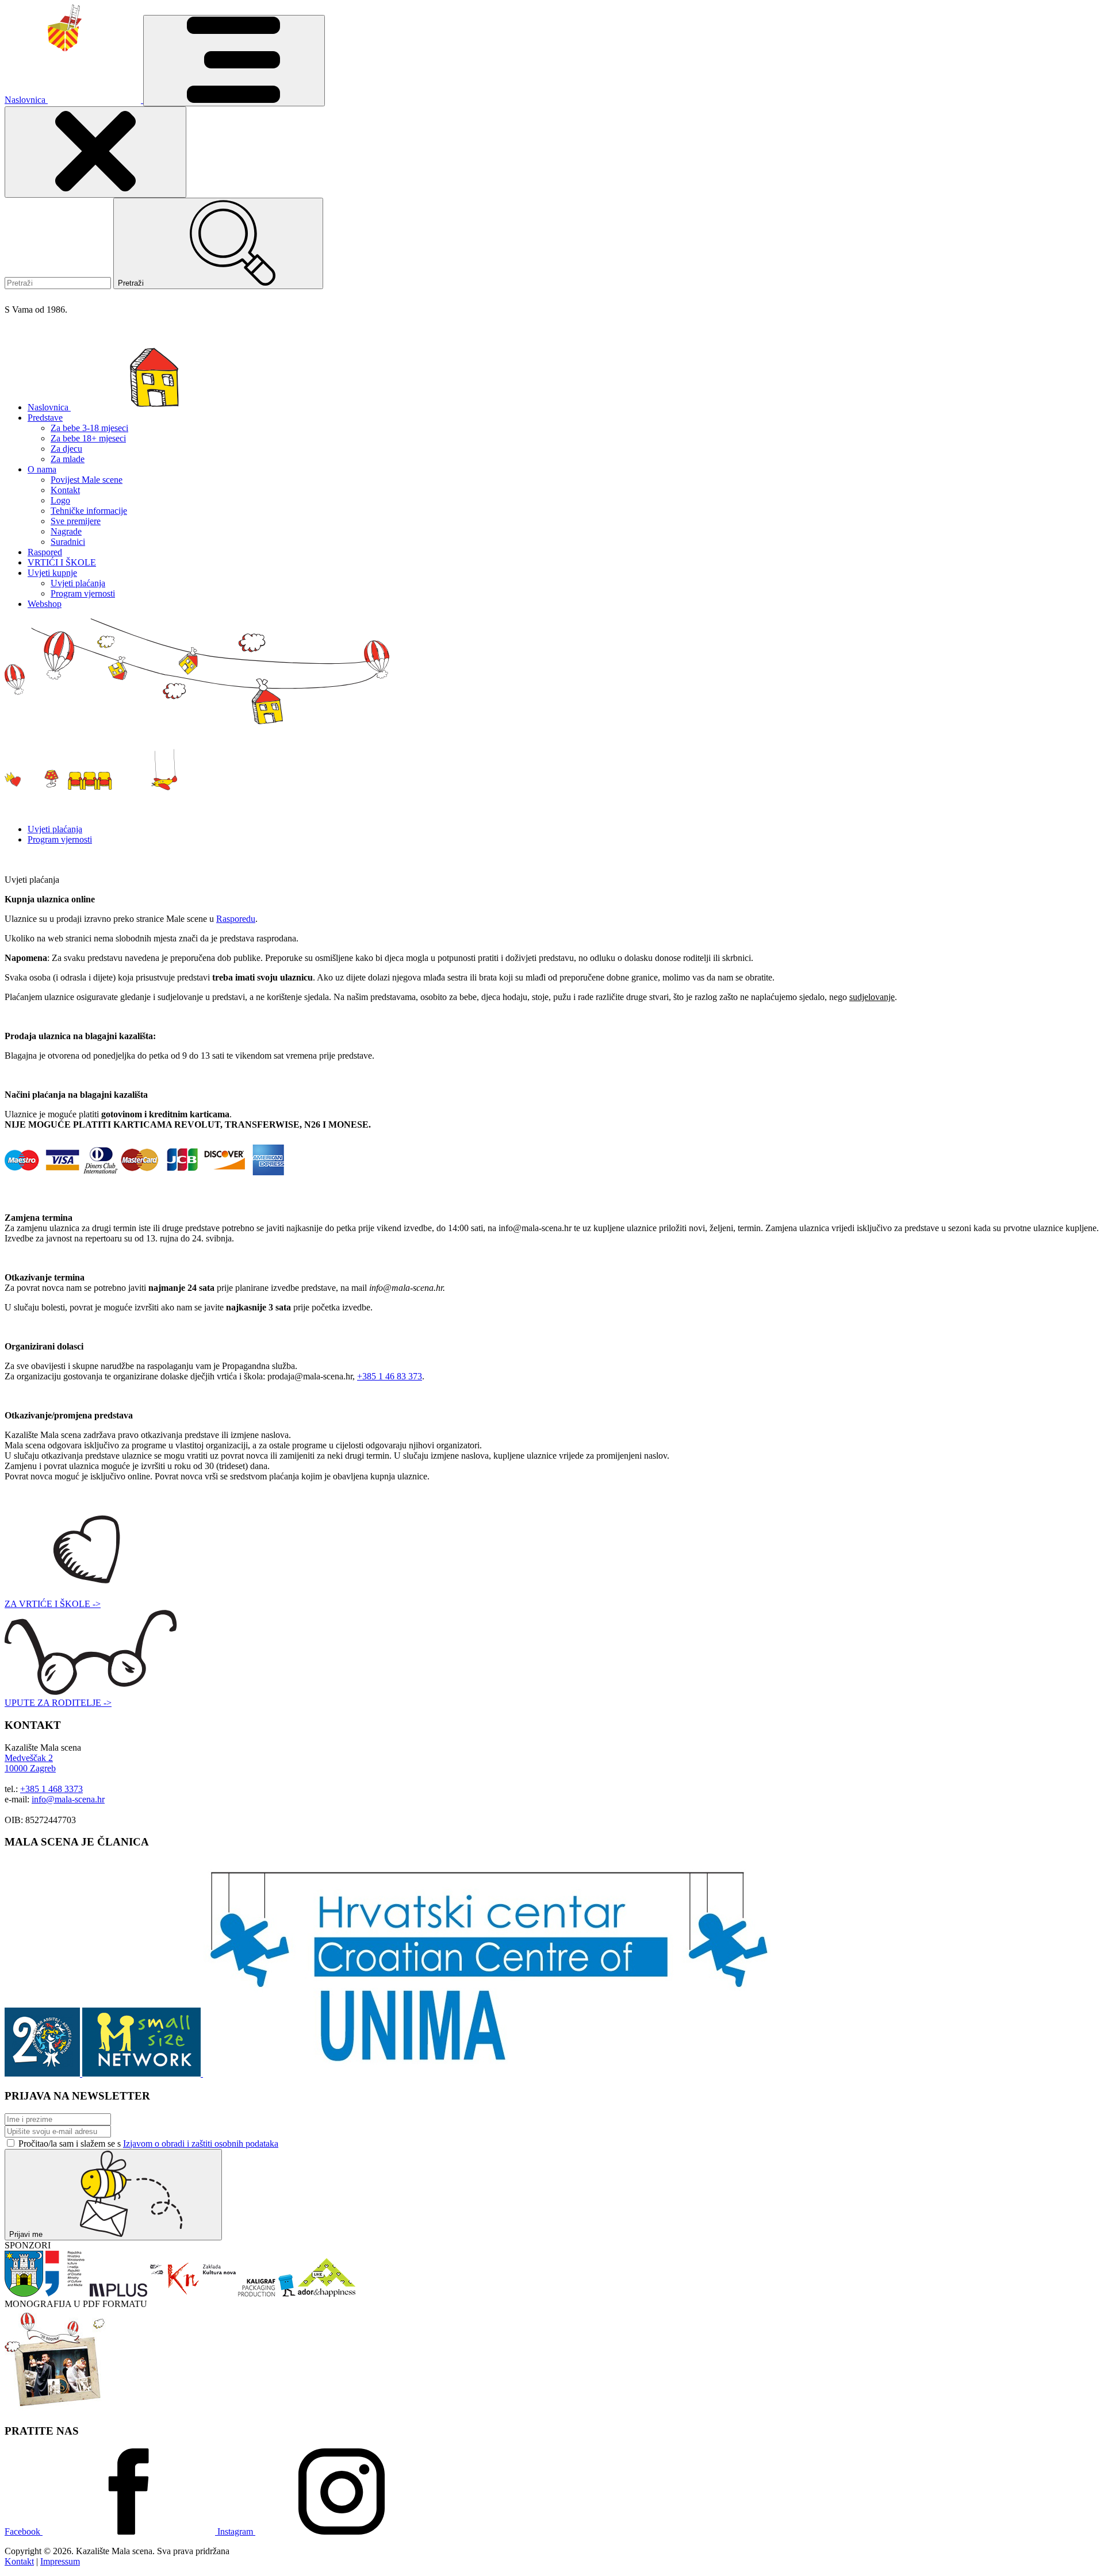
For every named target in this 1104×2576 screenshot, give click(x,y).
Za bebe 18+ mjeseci (88, 438)
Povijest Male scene (87, 480)
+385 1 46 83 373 (390, 1376)
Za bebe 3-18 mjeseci (89, 428)
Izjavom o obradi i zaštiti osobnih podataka (201, 2144)
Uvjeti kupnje (52, 573)
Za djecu (66, 449)
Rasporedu (236, 919)
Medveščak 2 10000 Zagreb (30, 1763)
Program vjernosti (83, 593)
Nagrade (66, 531)
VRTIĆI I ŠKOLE (62, 562)
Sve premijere (76, 521)
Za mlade (68, 459)
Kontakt (65, 490)
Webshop (45, 604)
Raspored (45, 552)
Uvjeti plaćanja (78, 583)
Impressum (60, 2561)
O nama (42, 469)
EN (29, 297)
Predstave (45, 418)
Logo (60, 500)
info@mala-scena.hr (68, 1799)
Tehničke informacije (89, 511)
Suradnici (68, 542)
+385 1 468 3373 (51, 1789)
